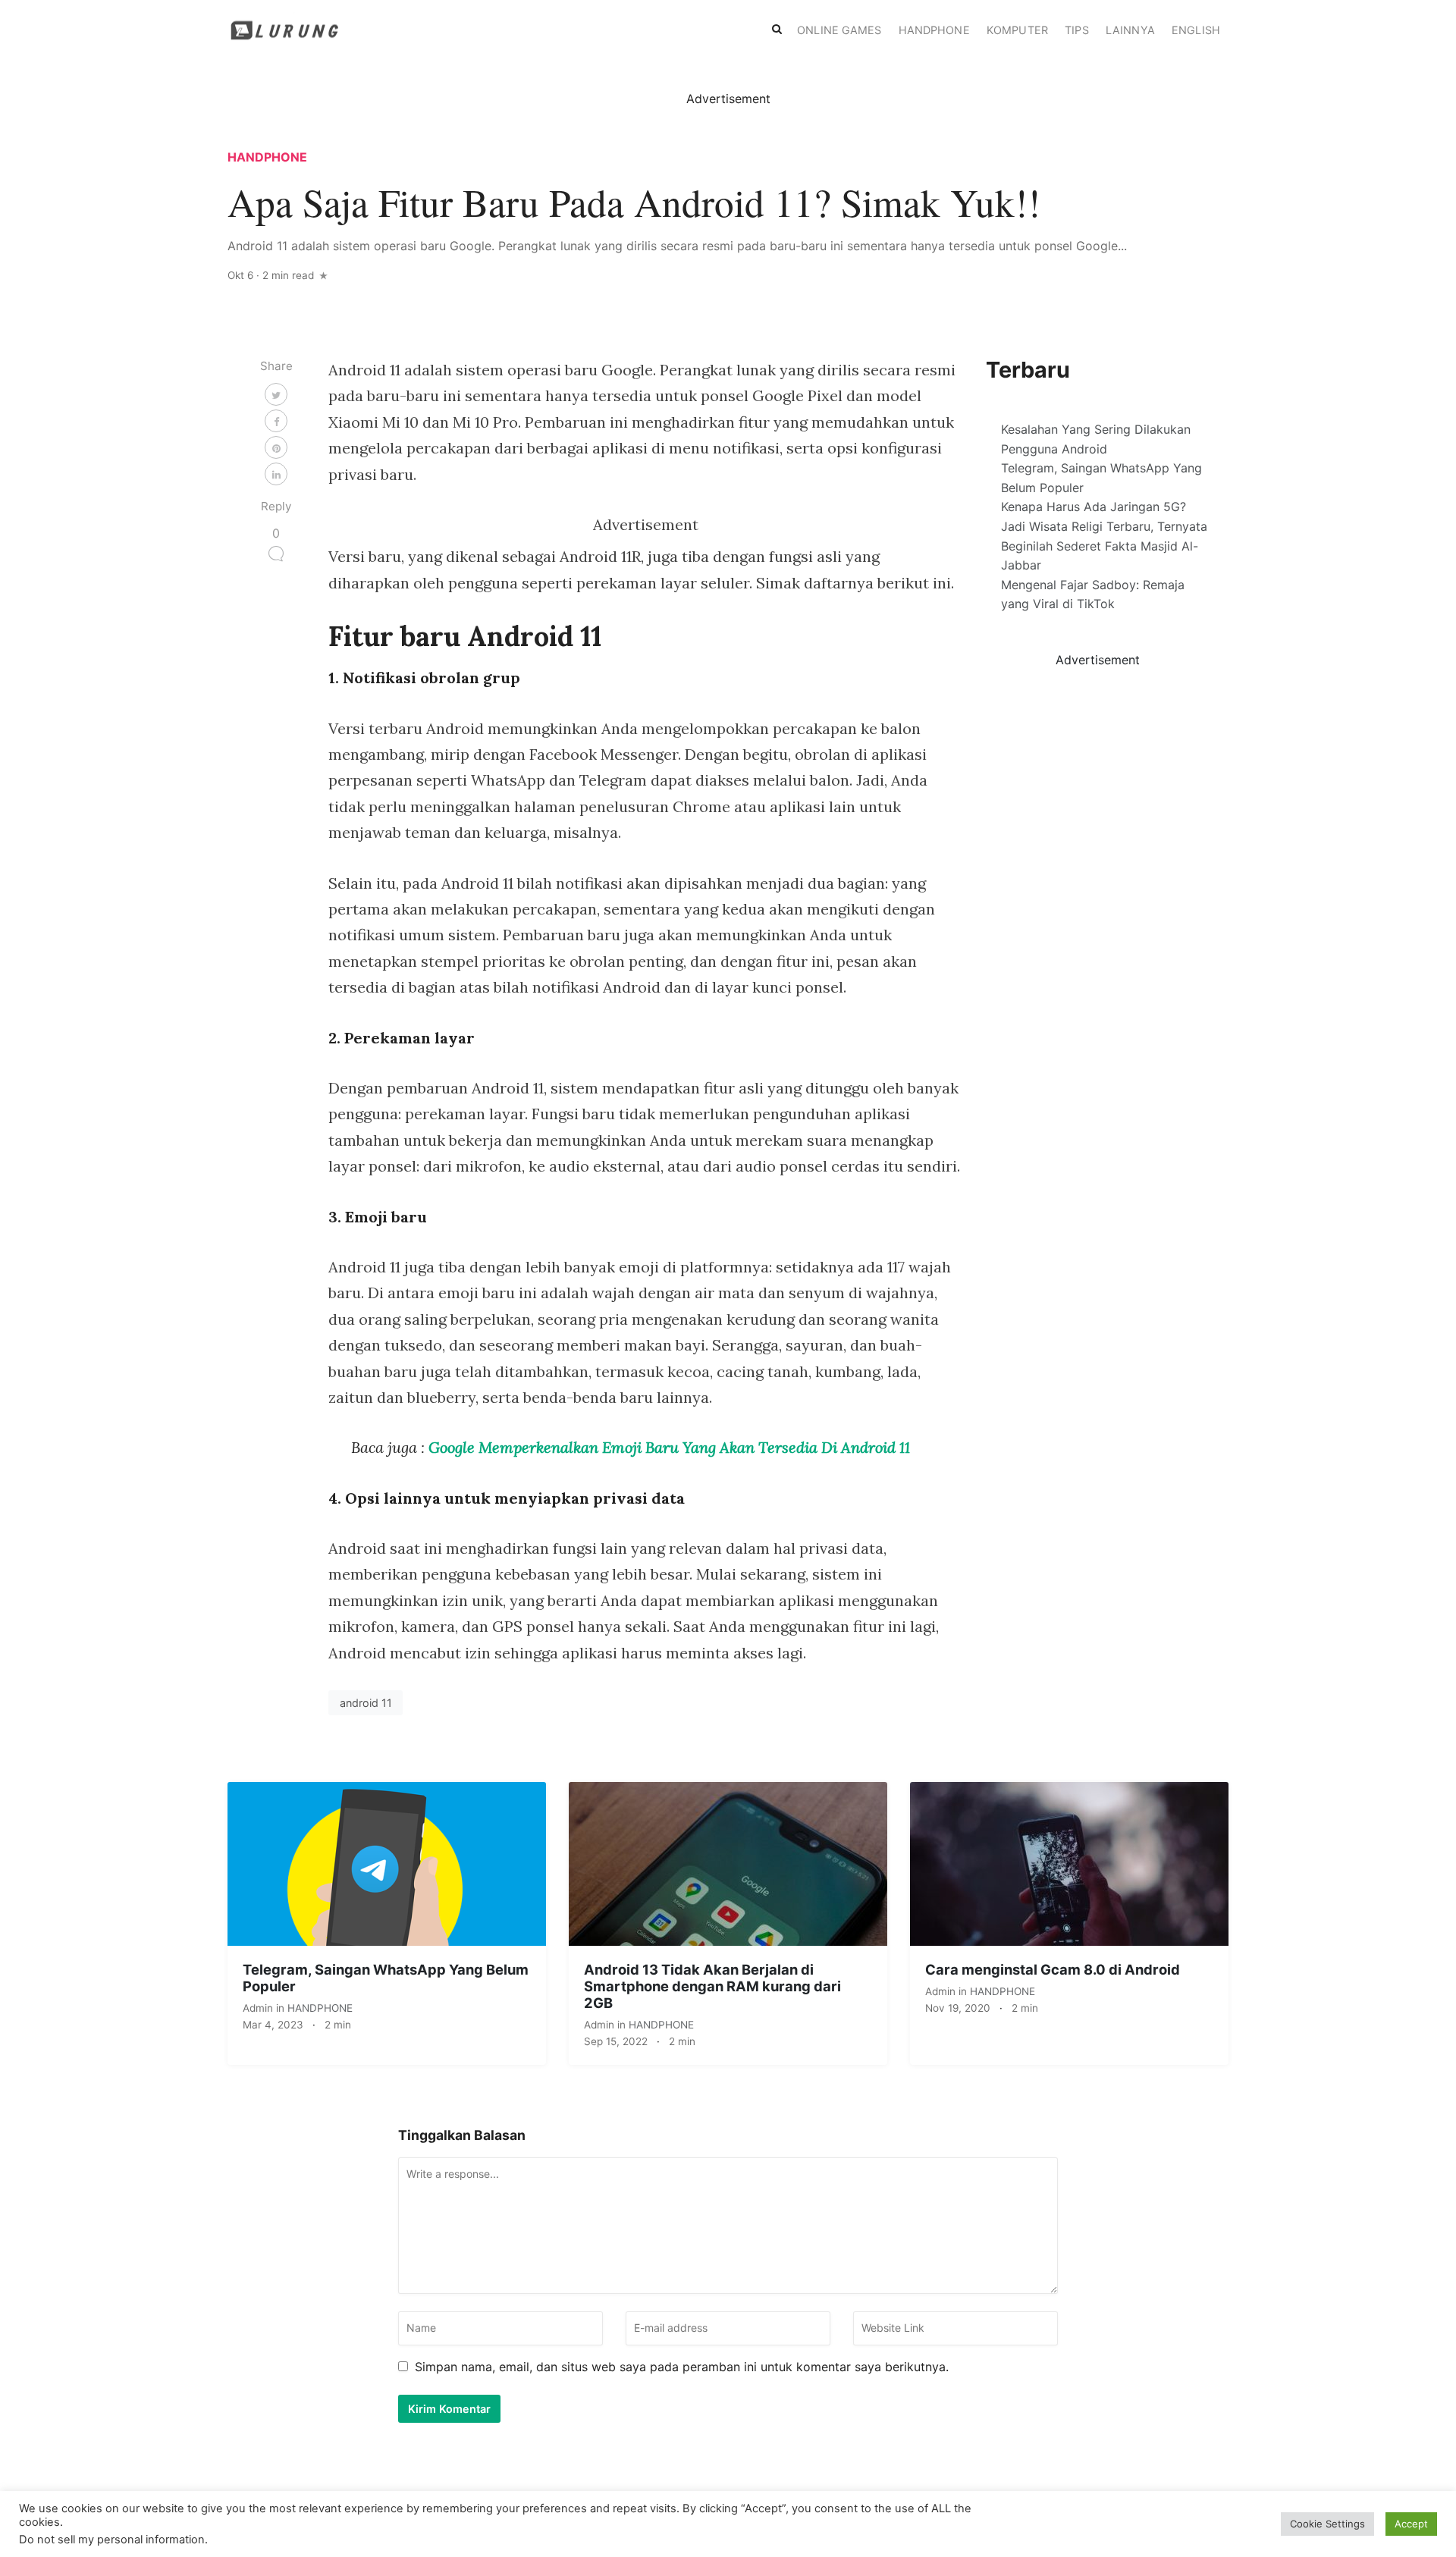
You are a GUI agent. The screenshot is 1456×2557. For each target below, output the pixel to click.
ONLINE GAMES (839, 30)
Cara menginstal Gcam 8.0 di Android (1053, 1969)
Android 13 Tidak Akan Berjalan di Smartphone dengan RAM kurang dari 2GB (712, 1986)
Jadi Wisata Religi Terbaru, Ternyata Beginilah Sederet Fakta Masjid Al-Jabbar (1104, 546)
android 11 (366, 1703)
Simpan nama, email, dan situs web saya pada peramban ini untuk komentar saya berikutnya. (682, 2367)
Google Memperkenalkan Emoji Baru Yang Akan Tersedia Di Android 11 (669, 1447)
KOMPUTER (1017, 30)
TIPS (1076, 30)
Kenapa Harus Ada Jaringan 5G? (1094, 507)
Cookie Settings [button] (1327, 2524)
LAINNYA (1130, 30)
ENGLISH (1196, 30)
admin (259, 2008)
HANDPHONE (934, 30)
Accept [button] (1411, 2524)
